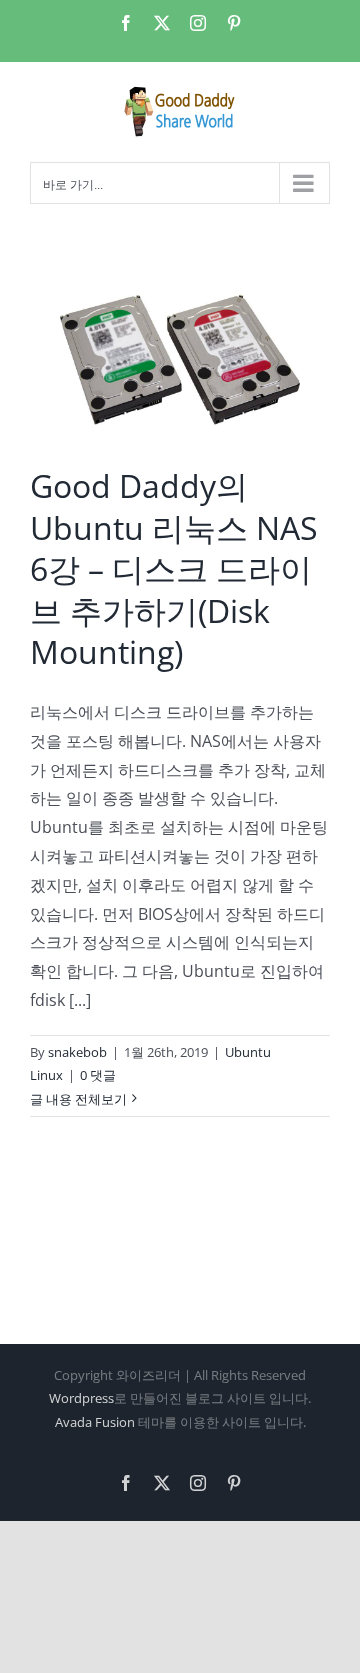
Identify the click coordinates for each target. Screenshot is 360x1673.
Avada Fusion (95, 1422)
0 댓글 (98, 1075)
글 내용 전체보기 (78, 1099)
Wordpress (81, 1398)
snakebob (77, 1052)
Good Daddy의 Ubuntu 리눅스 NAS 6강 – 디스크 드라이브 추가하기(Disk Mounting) (174, 568)
